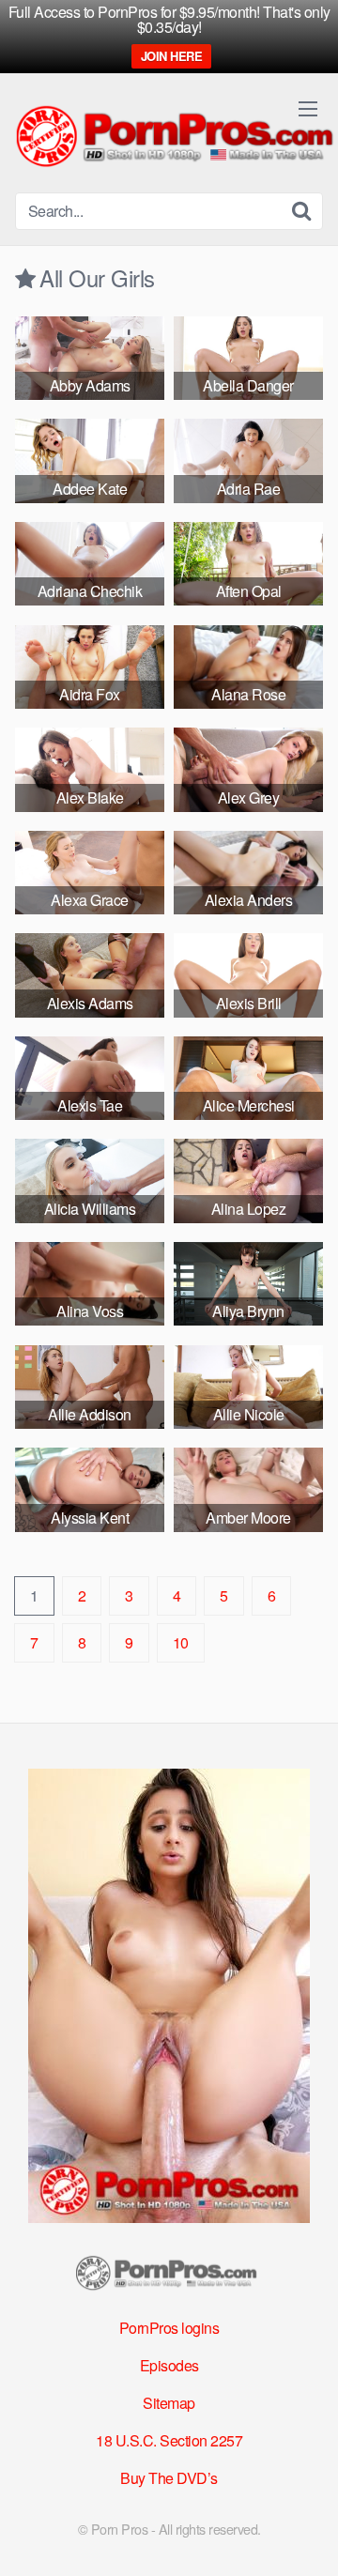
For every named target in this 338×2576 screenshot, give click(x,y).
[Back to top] (305, 2535)
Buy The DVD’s (169, 2478)
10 (181, 1642)
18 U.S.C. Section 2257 (169, 2440)
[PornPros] (169, 2277)
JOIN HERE (172, 56)
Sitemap (169, 2403)
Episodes (169, 2365)
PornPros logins (169, 2328)
